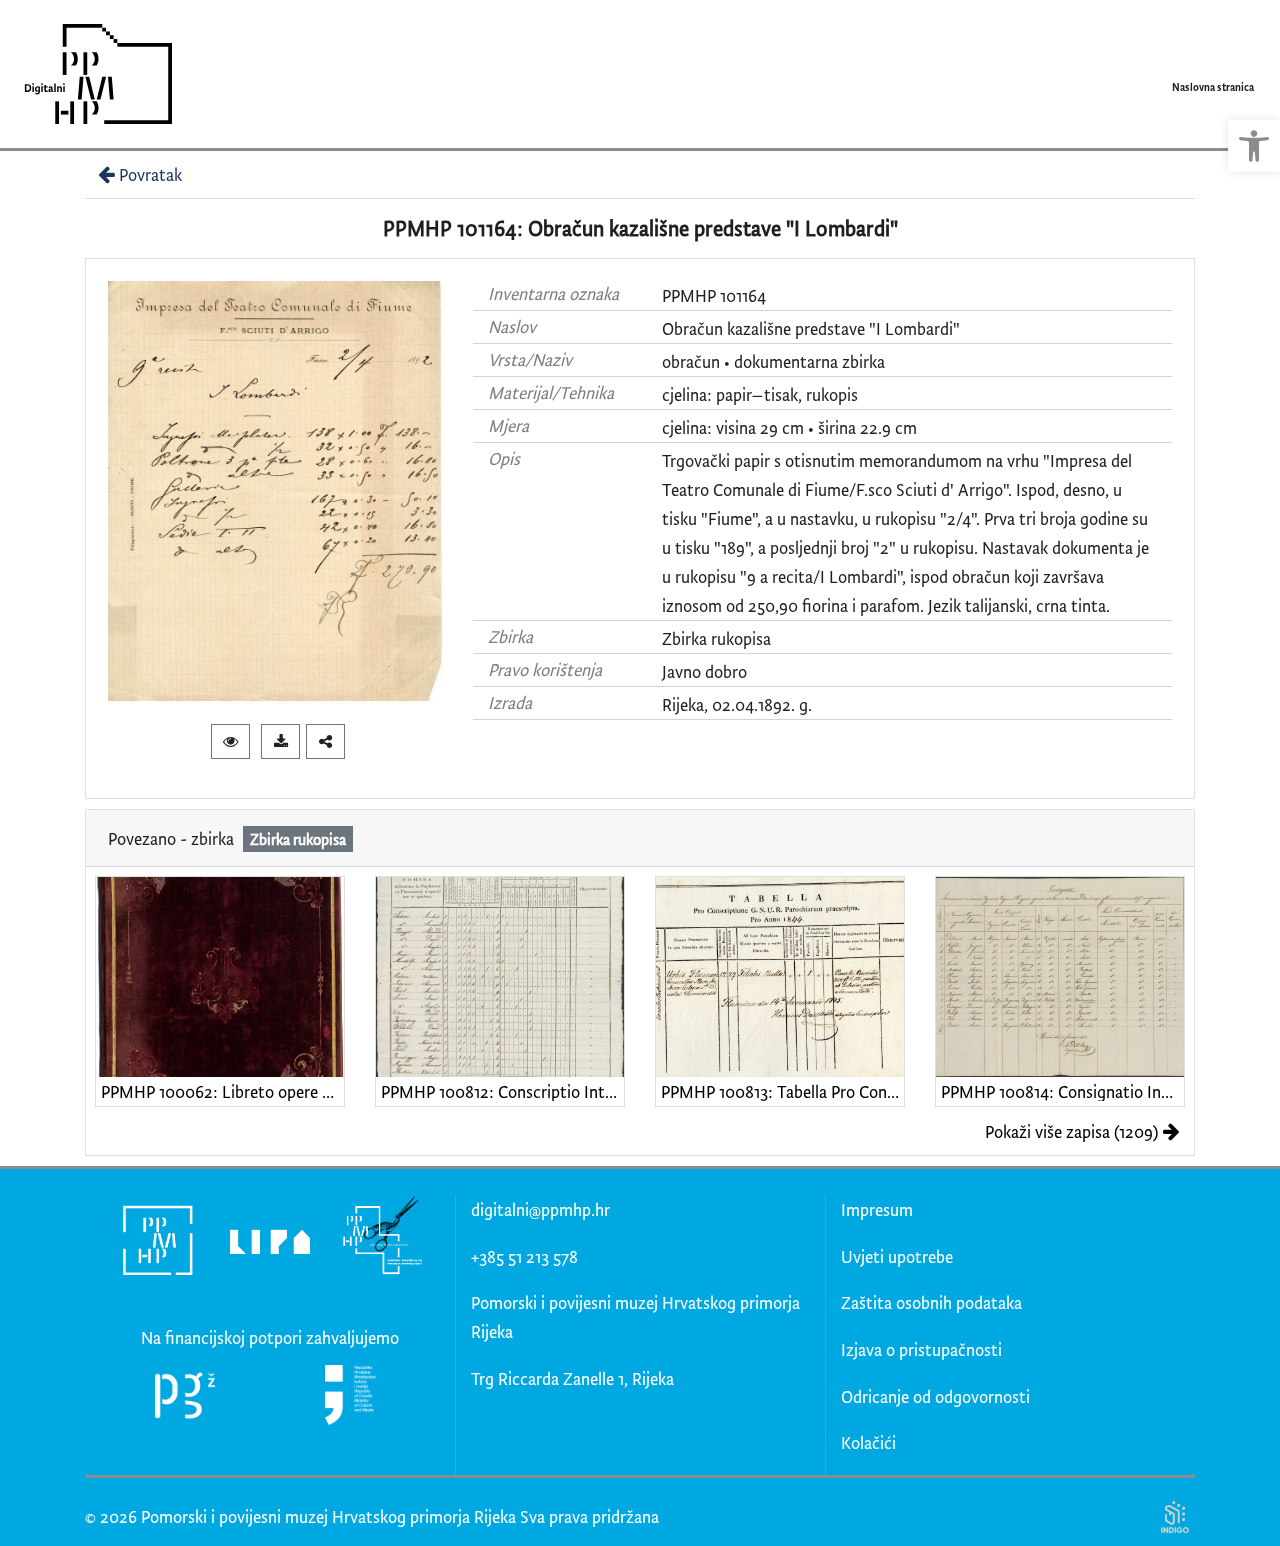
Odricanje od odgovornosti (935, 1396)
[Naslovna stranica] (91, 74)
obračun (691, 361)
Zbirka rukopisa (716, 638)
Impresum (877, 1209)
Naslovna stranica (1213, 87)
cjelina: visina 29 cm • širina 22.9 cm (789, 427)
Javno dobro (704, 671)
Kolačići (868, 1442)
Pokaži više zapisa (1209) (1071, 1131)
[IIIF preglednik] (230, 741)
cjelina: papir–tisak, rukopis (760, 394)
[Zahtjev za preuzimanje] (280, 741)
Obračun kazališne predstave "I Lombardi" (811, 328)
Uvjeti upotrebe (897, 1256)
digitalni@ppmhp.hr (540, 1209)
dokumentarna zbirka (809, 361)
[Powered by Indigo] (1174, 1516)
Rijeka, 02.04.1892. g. (737, 704)
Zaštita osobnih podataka (931, 1302)
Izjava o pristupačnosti (921, 1349)
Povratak (150, 174)
